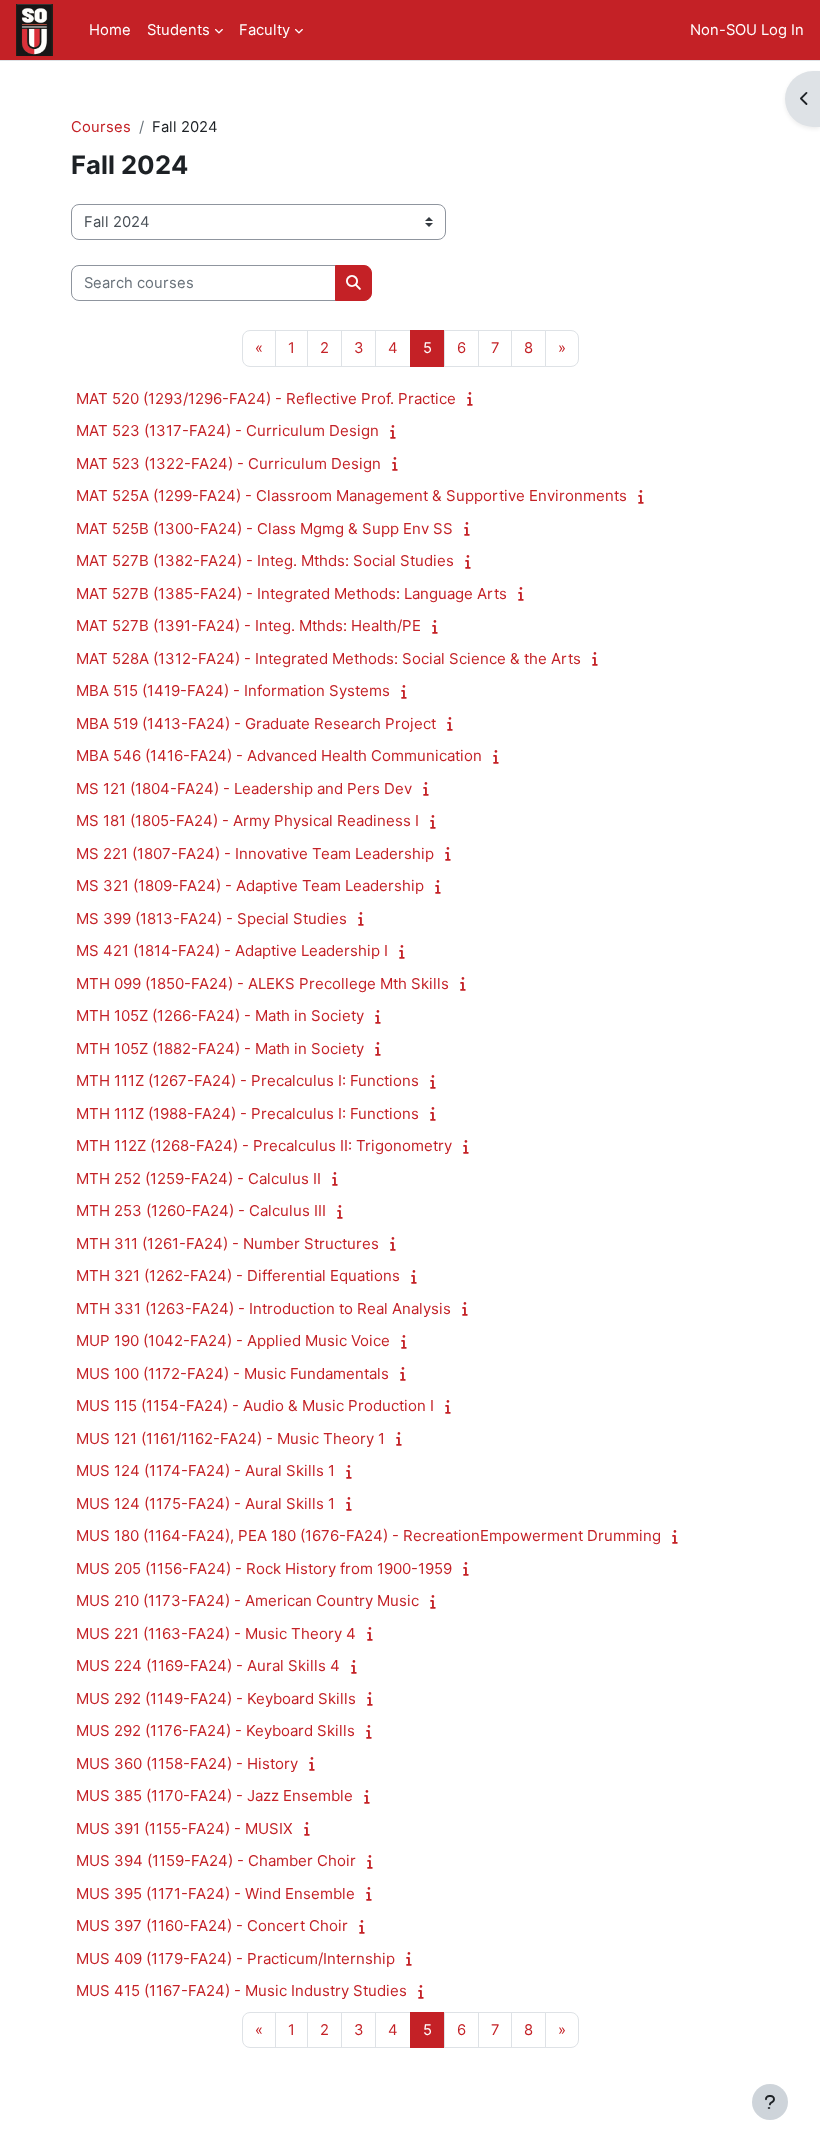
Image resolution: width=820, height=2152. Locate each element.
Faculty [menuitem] (264, 30)
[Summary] (474, 399)
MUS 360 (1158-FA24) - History (187, 1763)
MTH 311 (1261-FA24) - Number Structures (227, 1243)
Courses (101, 127)
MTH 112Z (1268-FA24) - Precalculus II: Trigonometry (264, 1145)
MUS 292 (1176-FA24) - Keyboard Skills (215, 1730)
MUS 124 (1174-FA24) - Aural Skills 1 (205, 1470)
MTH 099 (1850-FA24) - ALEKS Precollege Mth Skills (262, 983)
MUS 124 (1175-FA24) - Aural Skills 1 (205, 1503)
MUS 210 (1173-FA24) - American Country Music (247, 1600)
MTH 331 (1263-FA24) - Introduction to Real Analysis (263, 1308)
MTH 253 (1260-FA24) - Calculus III (201, 1210)
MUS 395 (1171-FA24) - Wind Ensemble (215, 1893)
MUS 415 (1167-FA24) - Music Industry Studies (241, 1990)
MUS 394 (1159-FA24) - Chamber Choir (216, 1860)
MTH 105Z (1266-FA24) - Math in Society (220, 1015)
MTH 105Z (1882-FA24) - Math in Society (220, 1048)
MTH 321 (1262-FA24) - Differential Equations (238, 1275)
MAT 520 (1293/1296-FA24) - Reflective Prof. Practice (266, 398)
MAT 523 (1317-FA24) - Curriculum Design (227, 430)
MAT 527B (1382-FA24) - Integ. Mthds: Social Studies (265, 560)
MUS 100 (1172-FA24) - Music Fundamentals (232, 1373)
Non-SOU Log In (747, 30)
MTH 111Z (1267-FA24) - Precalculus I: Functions (247, 1080)
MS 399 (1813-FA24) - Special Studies (211, 918)
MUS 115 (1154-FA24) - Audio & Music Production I (255, 1405)
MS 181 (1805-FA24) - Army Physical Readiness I (247, 820)
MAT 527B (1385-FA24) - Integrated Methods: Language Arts (291, 593)
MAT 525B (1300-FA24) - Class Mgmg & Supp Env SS (264, 528)
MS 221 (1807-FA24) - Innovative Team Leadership (255, 853)
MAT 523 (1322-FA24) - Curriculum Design (228, 463)
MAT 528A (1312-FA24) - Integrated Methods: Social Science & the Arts (328, 658)
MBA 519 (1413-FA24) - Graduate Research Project (256, 723)
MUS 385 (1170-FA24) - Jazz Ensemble (214, 1795)
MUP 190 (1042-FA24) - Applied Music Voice (233, 1340)
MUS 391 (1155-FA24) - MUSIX (184, 1828)
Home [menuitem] (110, 30)
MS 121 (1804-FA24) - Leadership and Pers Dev (244, 788)
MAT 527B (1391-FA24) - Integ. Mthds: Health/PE (248, 625)
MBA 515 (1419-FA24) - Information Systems (233, 690)
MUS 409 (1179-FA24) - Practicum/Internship (235, 1958)
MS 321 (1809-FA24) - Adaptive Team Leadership (250, 885)
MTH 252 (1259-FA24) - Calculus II (198, 1178)
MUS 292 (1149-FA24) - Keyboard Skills (216, 1698)
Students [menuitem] (178, 30)
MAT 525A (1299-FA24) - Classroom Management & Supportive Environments (351, 495)
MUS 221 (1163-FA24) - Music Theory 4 (216, 1633)
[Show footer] (770, 2102)
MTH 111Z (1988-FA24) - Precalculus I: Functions (247, 1113)
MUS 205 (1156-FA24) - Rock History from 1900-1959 (264, 1568)
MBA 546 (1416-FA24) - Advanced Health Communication (279, 755)
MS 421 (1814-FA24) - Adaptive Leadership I (232, 950)
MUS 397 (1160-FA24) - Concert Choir (212, 1925)
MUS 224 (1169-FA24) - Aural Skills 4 (208, 1665)
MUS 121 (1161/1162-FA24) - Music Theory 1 (230, 1438)
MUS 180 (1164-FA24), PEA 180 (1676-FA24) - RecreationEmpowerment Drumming (368, 1535)
